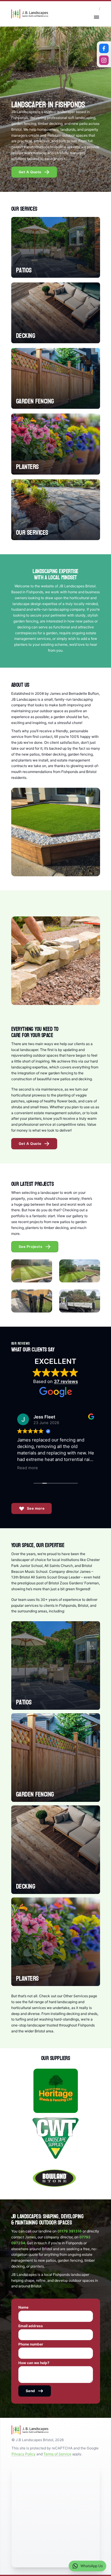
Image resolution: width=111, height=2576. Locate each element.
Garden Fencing (35, 401)
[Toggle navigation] (96, 17)
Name (23, 2307)
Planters (27, 467)
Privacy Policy (24, 2454)
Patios (24, 270)
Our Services (32, 533)
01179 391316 (70, 2231)
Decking (26, 336)
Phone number (31, 2344)
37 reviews (66, 1381)
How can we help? (34, 2363)
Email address (31, 2326)
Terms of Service (57, 2454)
